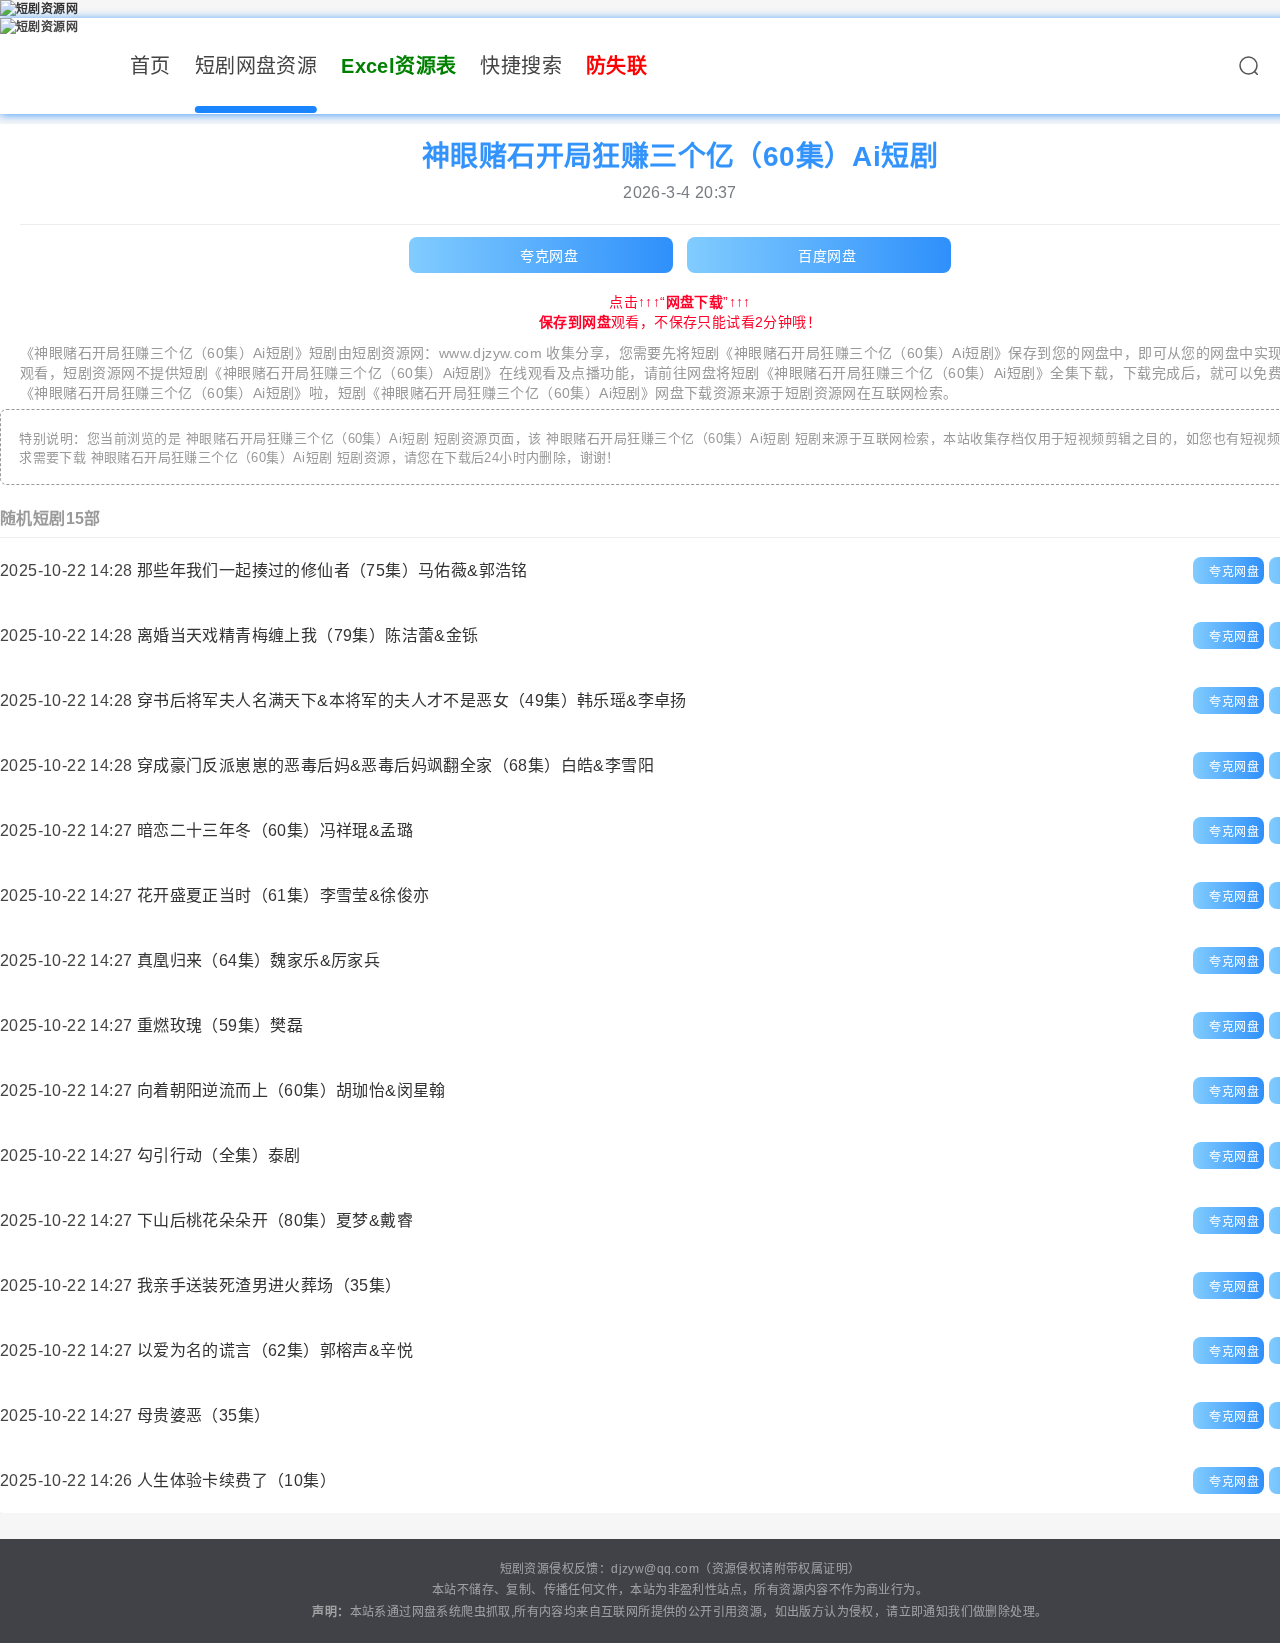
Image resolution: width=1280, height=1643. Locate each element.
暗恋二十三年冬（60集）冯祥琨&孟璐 (275, 830)
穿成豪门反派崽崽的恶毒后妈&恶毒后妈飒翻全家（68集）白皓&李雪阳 (395, 765)
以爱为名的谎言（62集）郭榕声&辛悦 (275, 1350)
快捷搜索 (521, 66)
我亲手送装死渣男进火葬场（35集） (269, 1285)
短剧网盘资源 (256, 66)
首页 (150, 66)
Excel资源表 (398, 66)
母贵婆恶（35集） (204, 1415)
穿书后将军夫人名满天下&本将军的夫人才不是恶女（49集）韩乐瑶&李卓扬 (412, 700)
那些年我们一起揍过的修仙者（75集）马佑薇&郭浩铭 (332, 570)
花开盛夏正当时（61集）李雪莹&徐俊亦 (283, 895)
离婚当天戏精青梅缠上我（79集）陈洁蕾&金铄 (308, 635)
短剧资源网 (388, 353)
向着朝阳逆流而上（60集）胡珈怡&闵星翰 (291, 1090)
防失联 (616, 66)
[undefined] (1248, 71)
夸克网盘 (549, 256)
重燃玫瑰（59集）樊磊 (220, 1025)
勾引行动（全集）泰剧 (219, 1155)
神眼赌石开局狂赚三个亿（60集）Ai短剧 (164, 353)
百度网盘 (827, 256)
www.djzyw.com (490, 353)
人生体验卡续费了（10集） (236, 1480)
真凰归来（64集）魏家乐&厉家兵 (258, 960)
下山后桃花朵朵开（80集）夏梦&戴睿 (275, 1220)
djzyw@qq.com (655, 1569)
